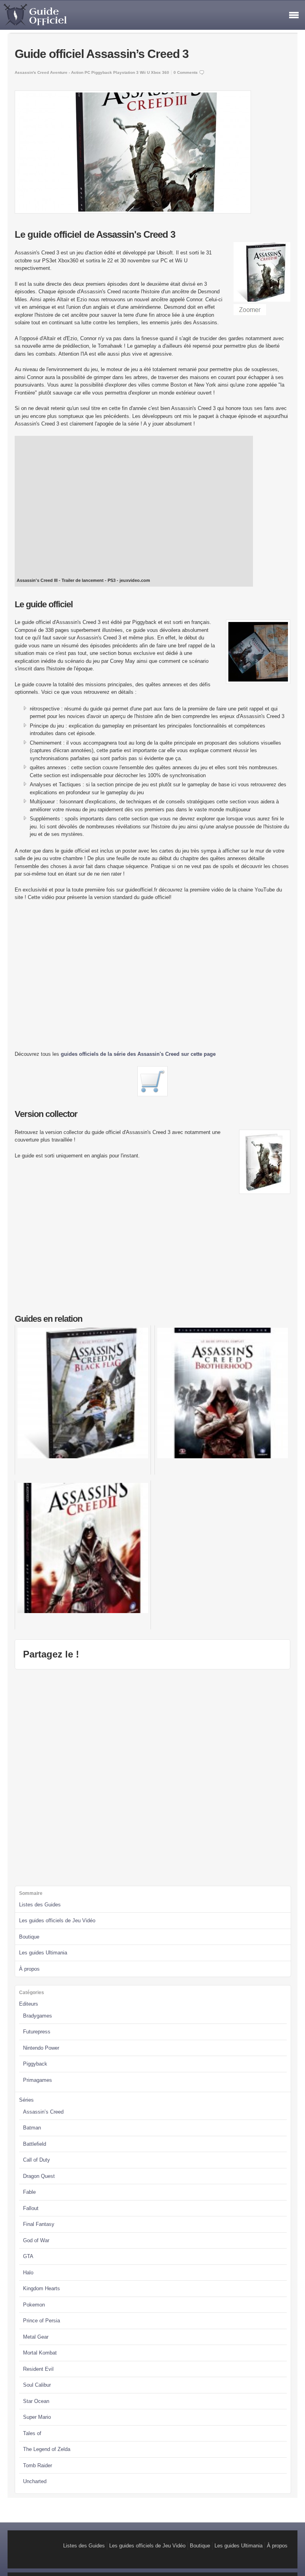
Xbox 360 (160, 72)
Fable (29, 2192)
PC (87, 72)
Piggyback (102, 72)
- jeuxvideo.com (133, 580)
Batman (32, 2128)
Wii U (145, 72)
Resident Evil (38, 2369)
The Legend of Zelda (47, 2449)
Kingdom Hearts (42, 2288)
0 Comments (186, 72)
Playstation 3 (126, 72)
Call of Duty (37, 2160)
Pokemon (34, 2305)
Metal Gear (36, 2337)
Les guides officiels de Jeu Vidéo (57, 1920)
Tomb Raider (38, 2465)
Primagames (38, 2080)
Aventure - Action (67, 72)
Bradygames (38, 2016)
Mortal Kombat (40, 2353)
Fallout (31, 2208)
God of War (36, 2240)
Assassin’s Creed (43, 2112)
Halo (28, 2273)
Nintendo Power (41, 2048)
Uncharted (35, 2481)
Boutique (29, 1937)
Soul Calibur (37, 2385)
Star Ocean (36, 2401)
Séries (26, 2100)
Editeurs (29, 2004)
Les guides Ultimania (43, 1953)
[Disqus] (152, 1777)
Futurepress (37, 2032)
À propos (29, 1969)
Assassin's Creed (32, 72)
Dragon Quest (39, 2176)
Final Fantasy (39, 2224)
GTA (28, 2256)
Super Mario (37, 2417)
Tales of (32, 2433)
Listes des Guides (40, 1905)
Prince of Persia (42, 2321)
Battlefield (35, 2144)
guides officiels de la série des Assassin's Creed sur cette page (138, 1054)
